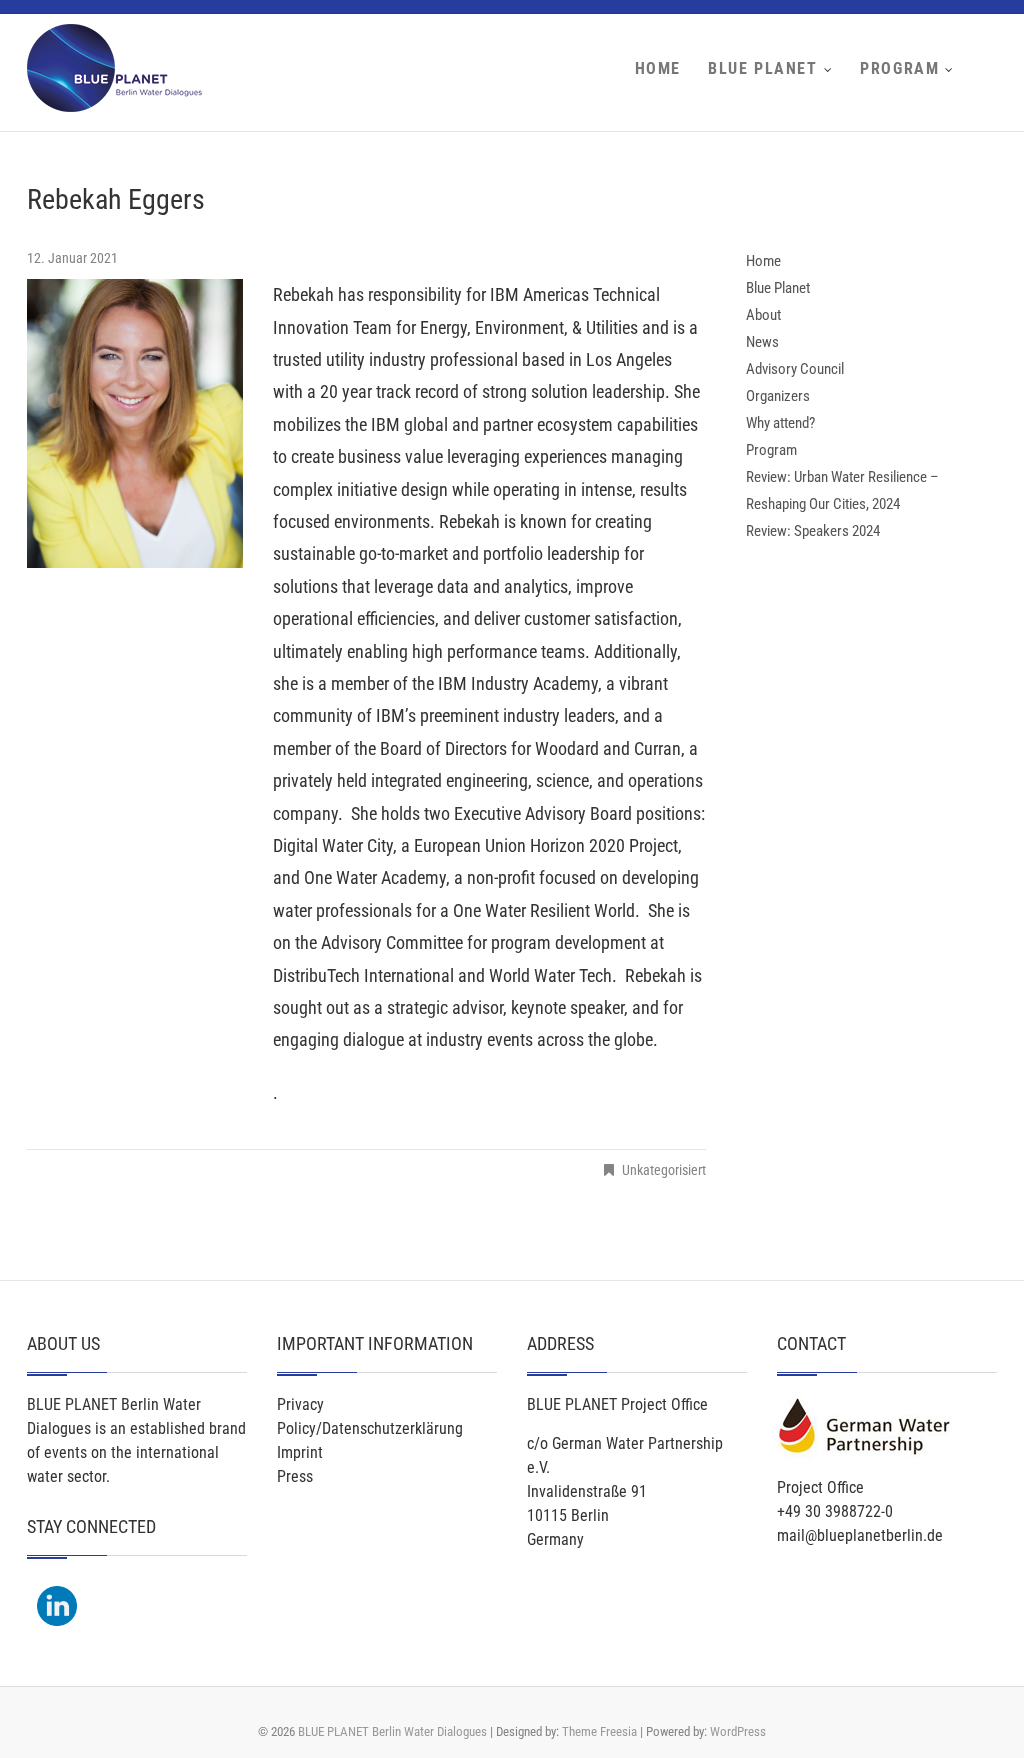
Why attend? (780, 423)
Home (658, 68)
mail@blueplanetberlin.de (860, 1535)
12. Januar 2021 (72, 258)
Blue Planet (763, 68)
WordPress (738, 1731)
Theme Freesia (599, 1731)
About (763, 315)
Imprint (300, 1452)
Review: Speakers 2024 (813, 531)
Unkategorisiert (664, 1170)
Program (899, 68)
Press (295, 1476)
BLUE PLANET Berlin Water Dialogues (392, 1731)
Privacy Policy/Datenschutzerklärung (370, 1416)
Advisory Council (795, 369)
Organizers (778, 396)
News (762, 342)
